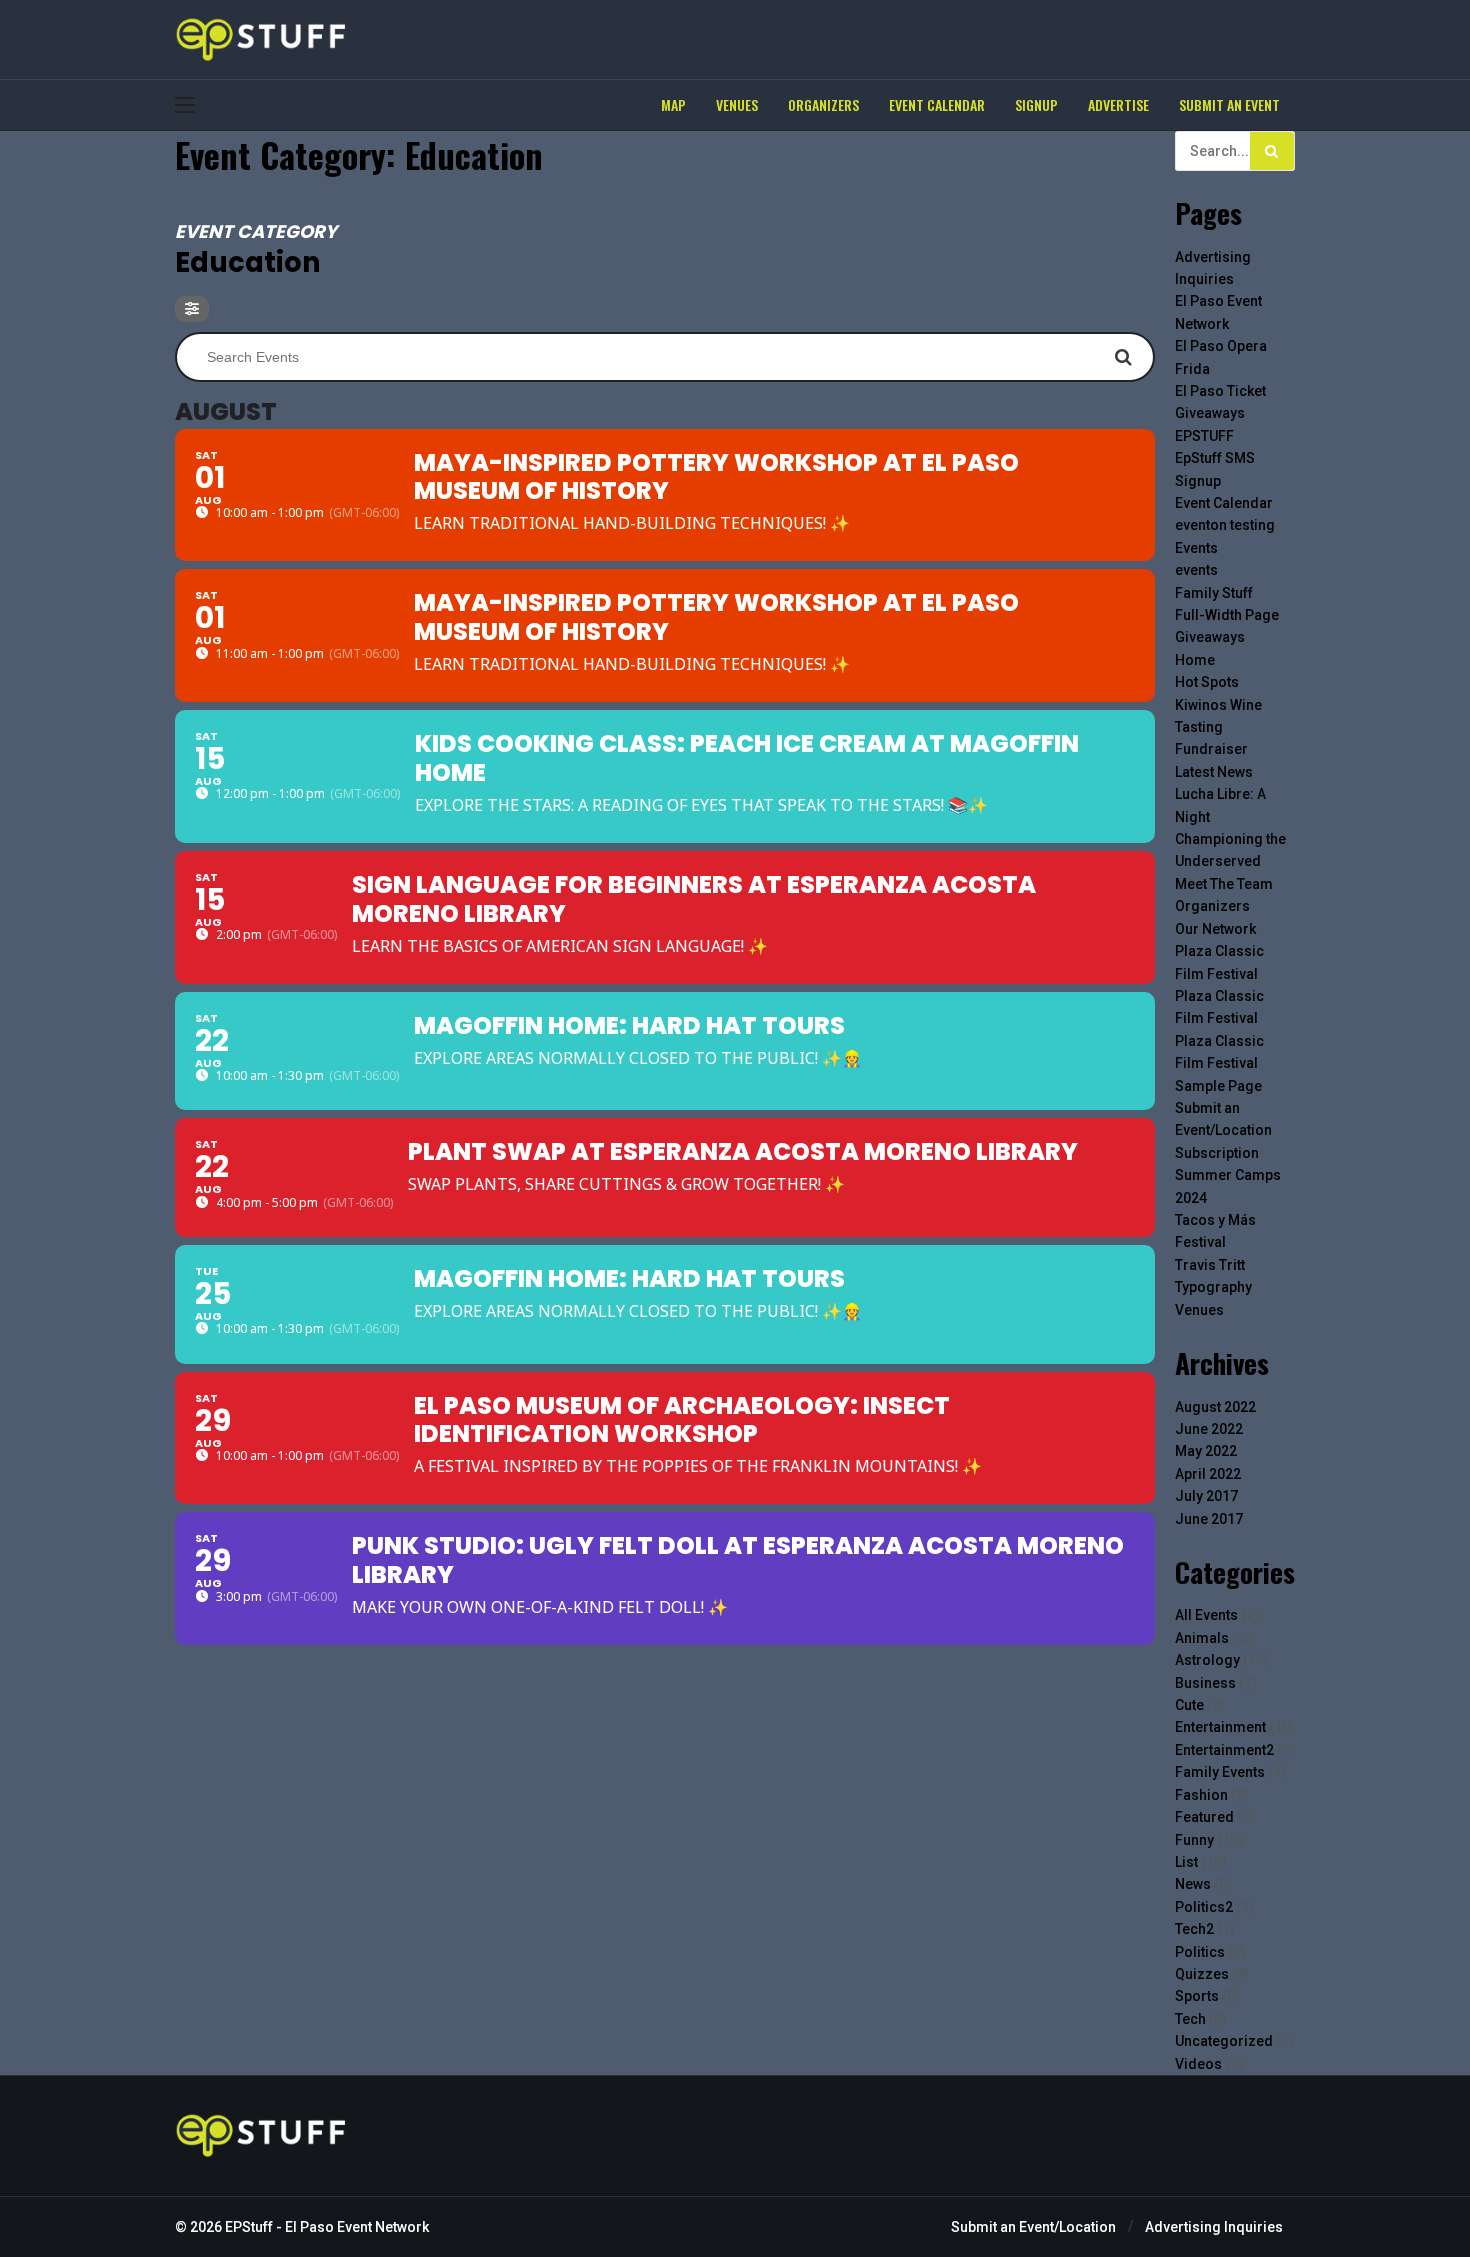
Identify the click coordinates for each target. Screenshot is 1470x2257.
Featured (1204, 1817)
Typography (1213, 1287)
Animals (1202, 1638)
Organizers (1212, 906)
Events (1196, 548)
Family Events (1220, 1772)
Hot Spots (1207, 682)
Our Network (1215, 929)
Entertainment (1220, 1727)
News (1193, 1884)
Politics (1200, 1952)
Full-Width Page (1227, 615)
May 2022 (1206, 1451)
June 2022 (1209, 1429)
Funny (1194, 1840)
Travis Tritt (1210, 1265)
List (1186, 1862)
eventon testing (1225, 525)
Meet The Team (1224, 884)
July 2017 (1206, 1496)
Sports (1197, 1996)
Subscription (1217, 1153)
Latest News (1214, 772)
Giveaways (1210, 637)
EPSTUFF (1204, 436)
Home (1195, 660)
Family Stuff (1214, 593)
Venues (1199, 1310)
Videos (1198, 2064)
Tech (1190, 2019)
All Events (1206, 1615)
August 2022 (1215, 1407)
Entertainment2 (1224, 1750)
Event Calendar (1224, 503)
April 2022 (1208, 1474)
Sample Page (1218, 1086)
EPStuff (249, 2227)
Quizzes (1202, 1974)
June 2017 (1209, 1519)
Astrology (1207, 1660)
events (1196, 570)
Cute (1189, 1705)
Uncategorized (1224, 2041)
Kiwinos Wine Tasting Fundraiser (1218, 727)
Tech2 (1194, 1929)
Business (1205, 1683)
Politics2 (1204, 1907)
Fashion (1201, 1795)
